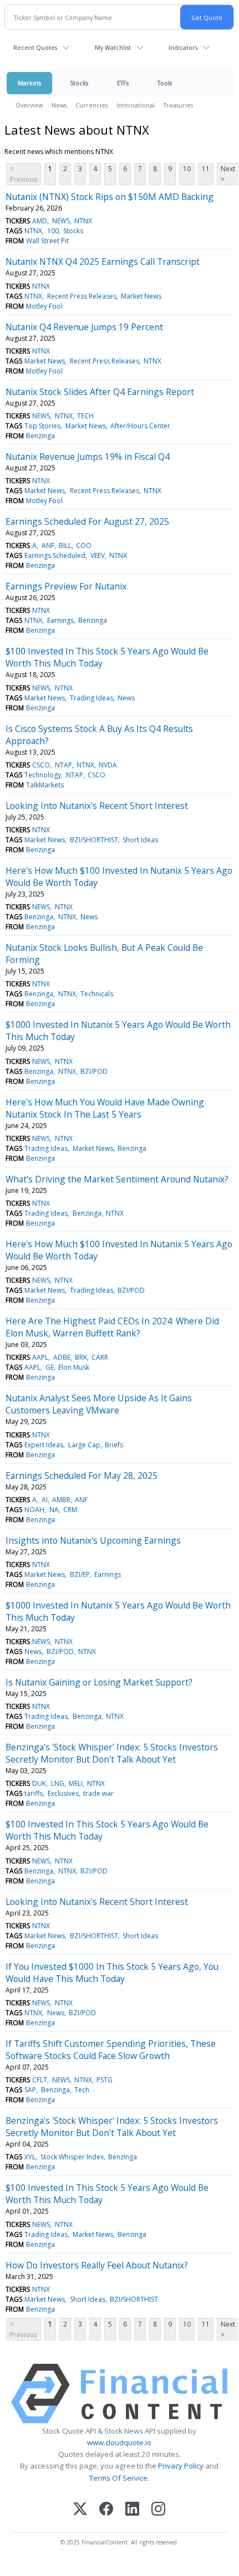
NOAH (34, 1510)
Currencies (91, 105)
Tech (82, 2090)
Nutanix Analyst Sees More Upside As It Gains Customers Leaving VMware (99, 1404)
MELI (76, 1783)
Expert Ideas (44, 1445)
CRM (70, 1510)
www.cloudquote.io (119, 2442)
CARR (100, 1357)
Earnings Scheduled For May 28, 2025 (82, 1476)
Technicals (97, 994)
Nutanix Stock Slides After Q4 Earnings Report (100, 392)
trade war (98, 1793)
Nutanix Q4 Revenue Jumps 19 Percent (84, 327)
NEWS (61, 221)
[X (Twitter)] (80, 2510)
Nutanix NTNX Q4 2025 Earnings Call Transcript (103, 262)
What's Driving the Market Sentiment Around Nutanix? (117, 1179)
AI (45, 1500)
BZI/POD (94, 1071)
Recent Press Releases (82, 296)
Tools (165, 83)
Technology (43, 775)
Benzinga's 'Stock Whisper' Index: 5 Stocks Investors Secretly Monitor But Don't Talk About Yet (112, 1753)
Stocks (79, 83)
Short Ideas (140, 840)
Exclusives (63, 1793)
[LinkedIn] (132, 2510)
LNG (58, 1783)
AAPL (40, 1357)
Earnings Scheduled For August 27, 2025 (87, 521)
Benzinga (40, 436)
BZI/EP (80, 1574)
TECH (85, 416)
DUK (39, 1783)
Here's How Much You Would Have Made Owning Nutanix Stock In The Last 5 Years (105, 1108)
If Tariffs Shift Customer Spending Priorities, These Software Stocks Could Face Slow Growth (111, 2050)
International (136, 105)
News (59, 105)
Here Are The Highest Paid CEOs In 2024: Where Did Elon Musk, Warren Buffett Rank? (112, 1327)
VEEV (98, 555)
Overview (29, 105)
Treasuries (178, 105)
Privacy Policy (181, 2466)
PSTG (105, 2080)
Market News (141, 296)
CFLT (40, 2080)
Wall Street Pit (47, 241)
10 (187, 169)
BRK (81, 1357)
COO (84, 546)
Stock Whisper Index (72, 2157)
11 (206, 169)
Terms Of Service (118, 2478)
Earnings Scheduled (55, 555)
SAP (30, 2090)
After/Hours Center (140, 426)
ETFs (123, 83)
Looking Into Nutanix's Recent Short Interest (97, 806)
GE (50, 1367)
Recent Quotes (35, 47)
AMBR (61, 1500)
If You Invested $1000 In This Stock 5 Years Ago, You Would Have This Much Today (112, 1973)
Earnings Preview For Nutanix (66, 586)
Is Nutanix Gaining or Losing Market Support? (99, 1682)
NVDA (108, 765)
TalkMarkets (45, 785)
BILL (65, 546)
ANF (48, 546)
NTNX (83, 221)
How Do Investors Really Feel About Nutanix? (97, 2265)
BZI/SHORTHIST (94, 840)
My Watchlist (113, 47)
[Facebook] (106, 2510)
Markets (29, 83)
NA (54, 1510)
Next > (228, 174)
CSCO (41, 765)
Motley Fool (44, 306)
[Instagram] (158, 2510)
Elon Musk (74, 1367)
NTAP (63, 765)
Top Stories (42, 426)
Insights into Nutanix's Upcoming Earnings (93, 1540)
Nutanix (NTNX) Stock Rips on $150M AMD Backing (110, 197)
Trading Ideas (91, 698)
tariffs (34, 1793)
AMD (40, 221)
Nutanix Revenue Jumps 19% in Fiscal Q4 (88, 457)
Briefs (114, 1445)
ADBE (62, 1357)
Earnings (60, 620)
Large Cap (84, 1445)
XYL (30, 2157)
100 (53, 231)
